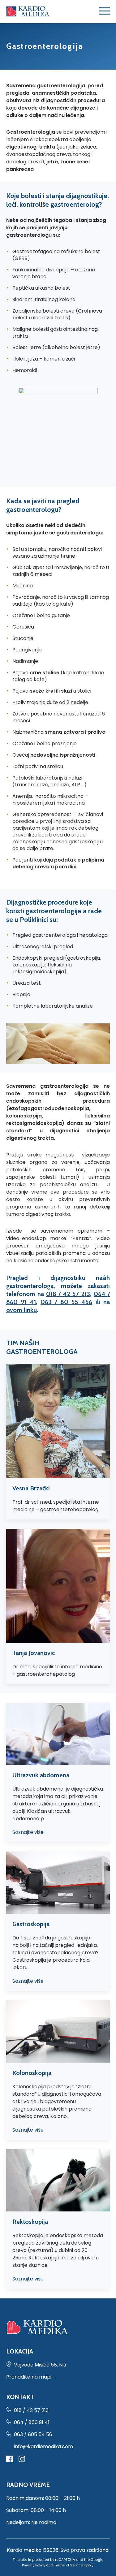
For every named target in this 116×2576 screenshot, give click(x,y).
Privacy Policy (34, 2565)
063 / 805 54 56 (33, 2434)
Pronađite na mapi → (32, 2377)
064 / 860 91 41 (32, 2422)
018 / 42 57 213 (68, 1294)
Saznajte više (28, 1832)
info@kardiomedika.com (43, 2446)
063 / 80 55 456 (66, 1302)
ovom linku (21, 1310)
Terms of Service (69, 2565)
